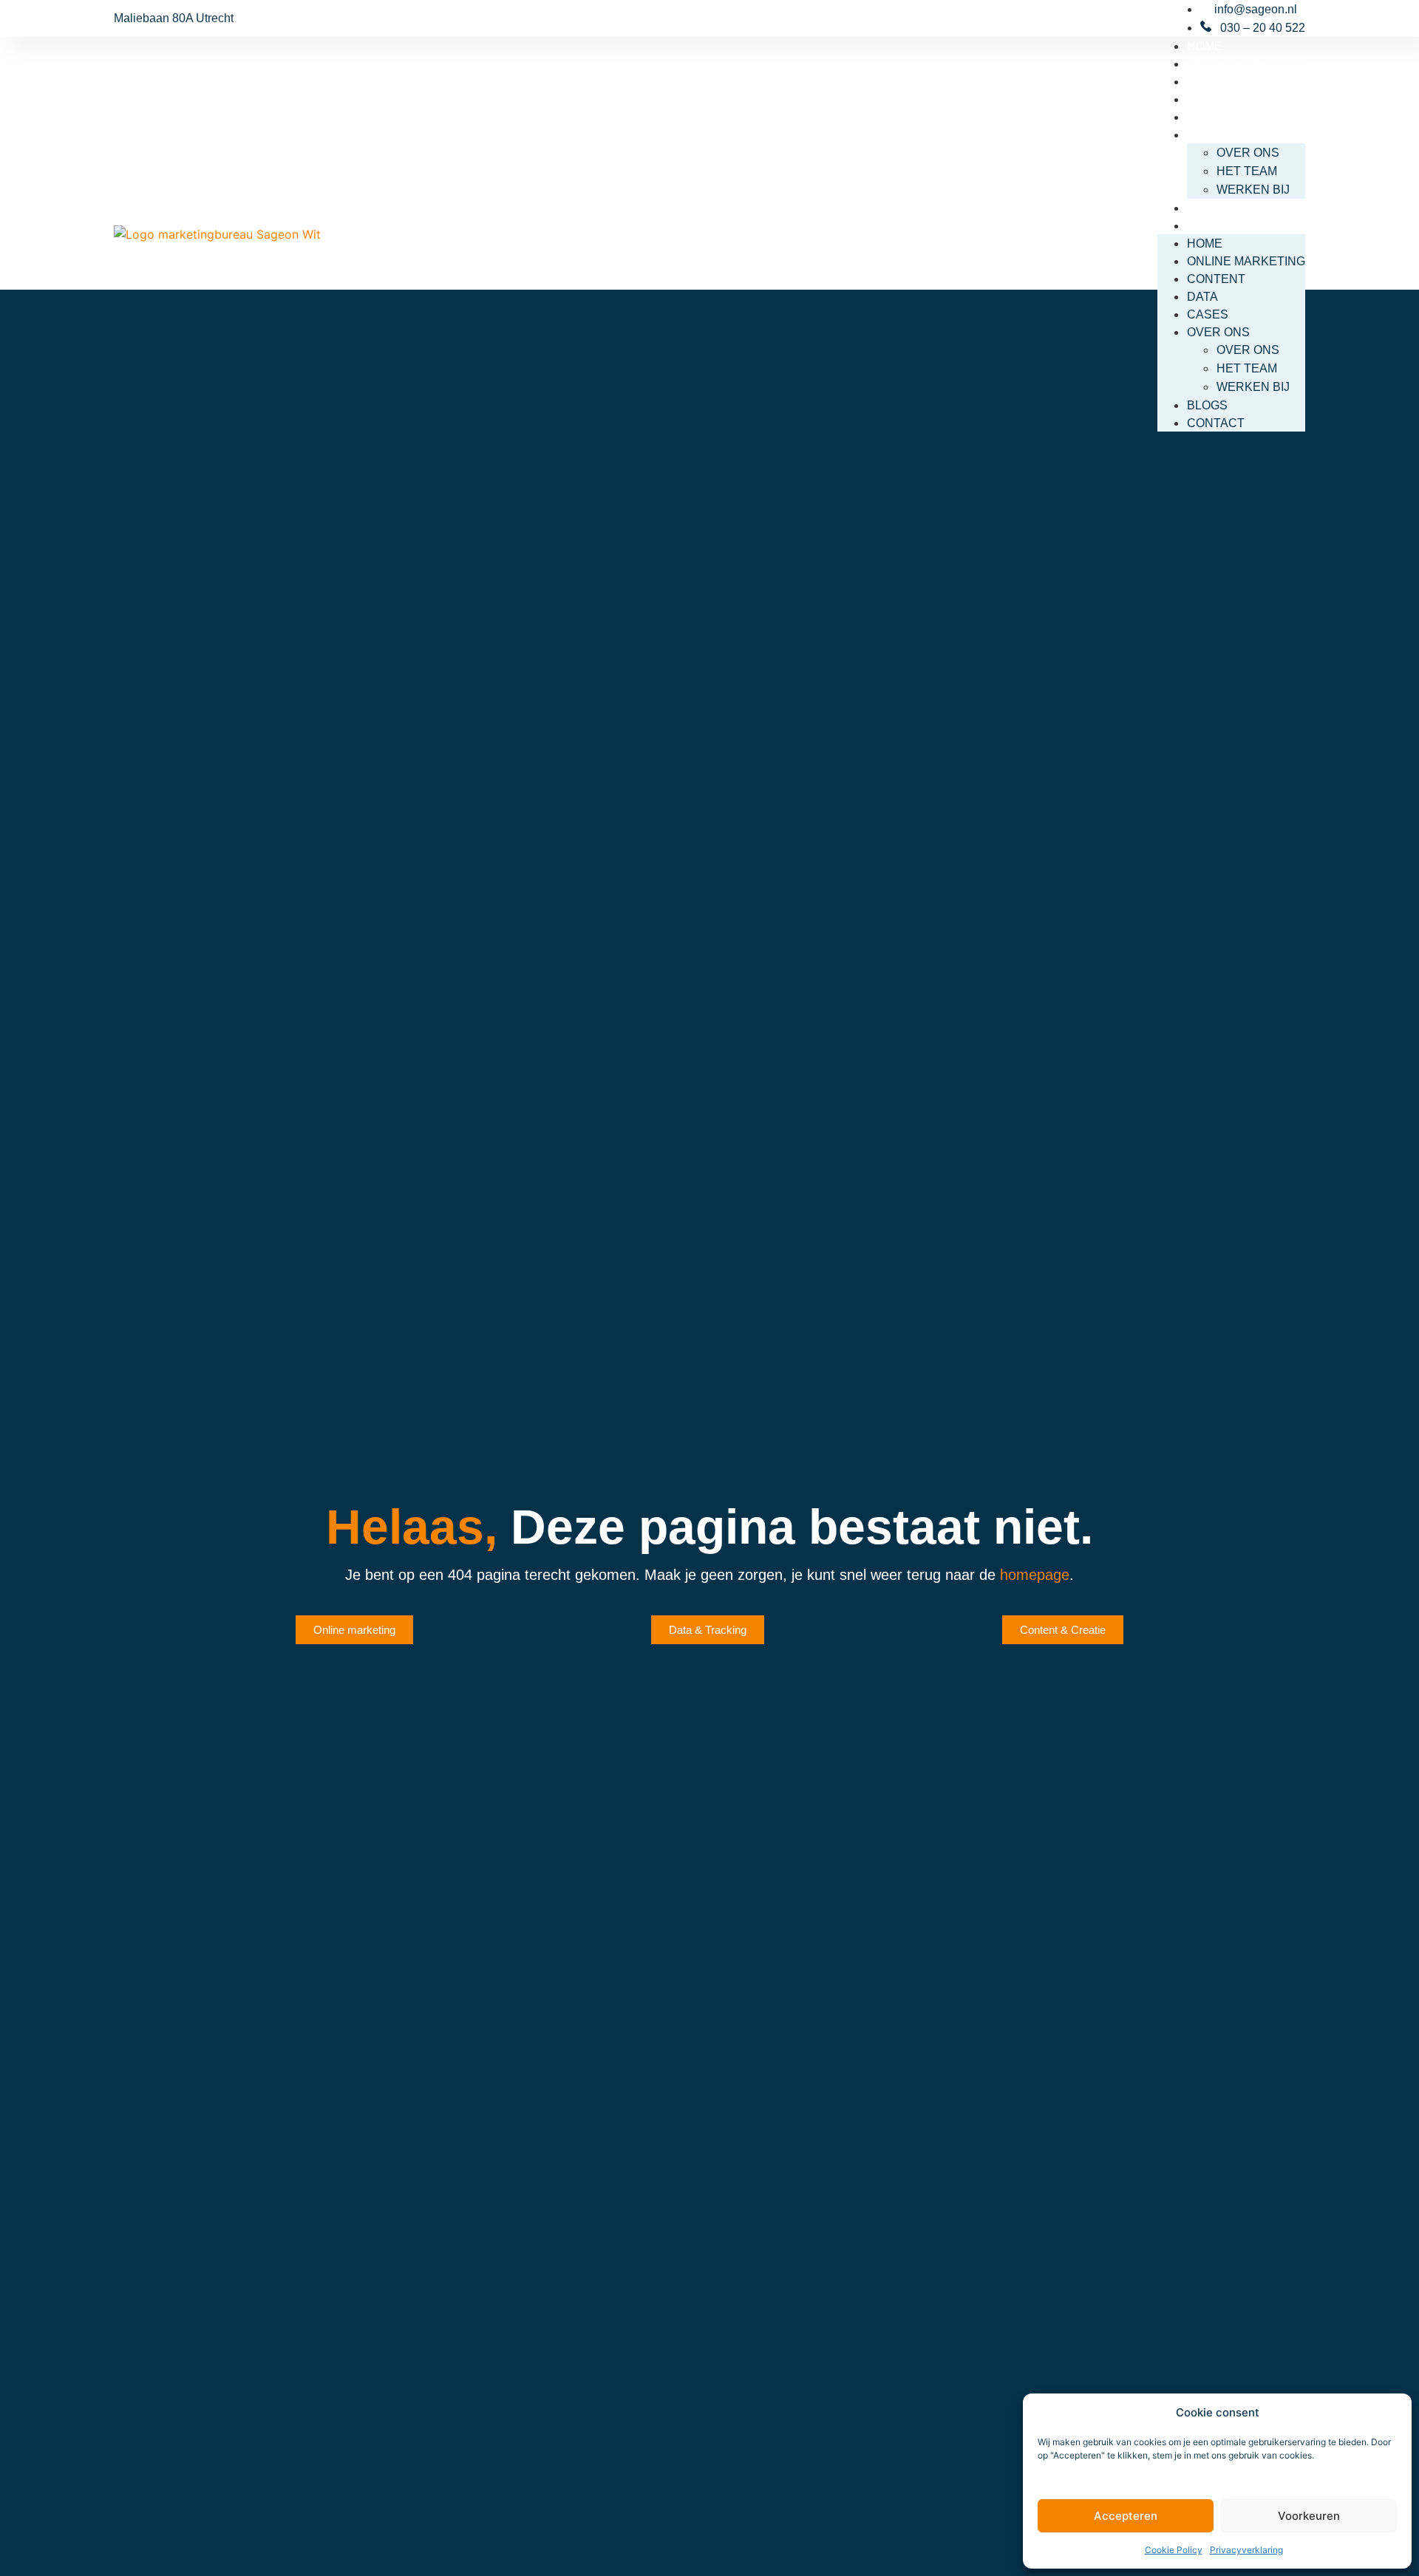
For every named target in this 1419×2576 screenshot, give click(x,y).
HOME (1205, 46)
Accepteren (1126, 2516)
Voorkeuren (1309, 2516)
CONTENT (1216, 82)
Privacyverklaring (1246, 2550)
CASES (1208, 117)
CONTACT (1216, 226)
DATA (1202, 99)
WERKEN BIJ (1253, 190)
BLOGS (1207, 208)
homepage (1035, 1575)
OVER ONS (1218, 135)
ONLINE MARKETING (1246, 64)
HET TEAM (1247, 171)
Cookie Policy (1174, 2550)
